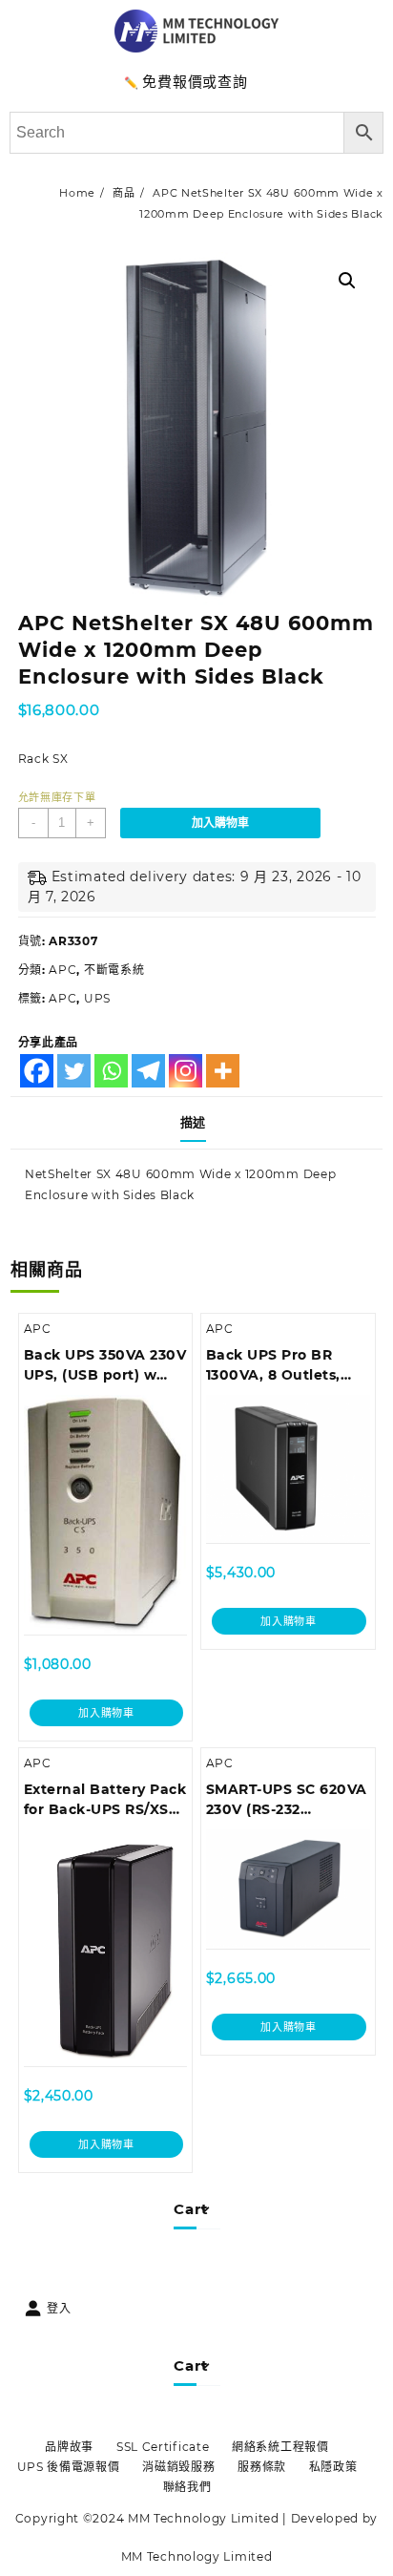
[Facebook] (37, 1071)
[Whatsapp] (111, 1071)
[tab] (197, 1123)
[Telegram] (148, 1071)
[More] (223, 1071)
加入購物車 (220, 823)
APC (62, 970)
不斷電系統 (114, 970)
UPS (97, 998)
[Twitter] (74, 1071)
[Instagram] (186, 1071)
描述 (193, 1122)
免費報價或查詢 (195, 82)
